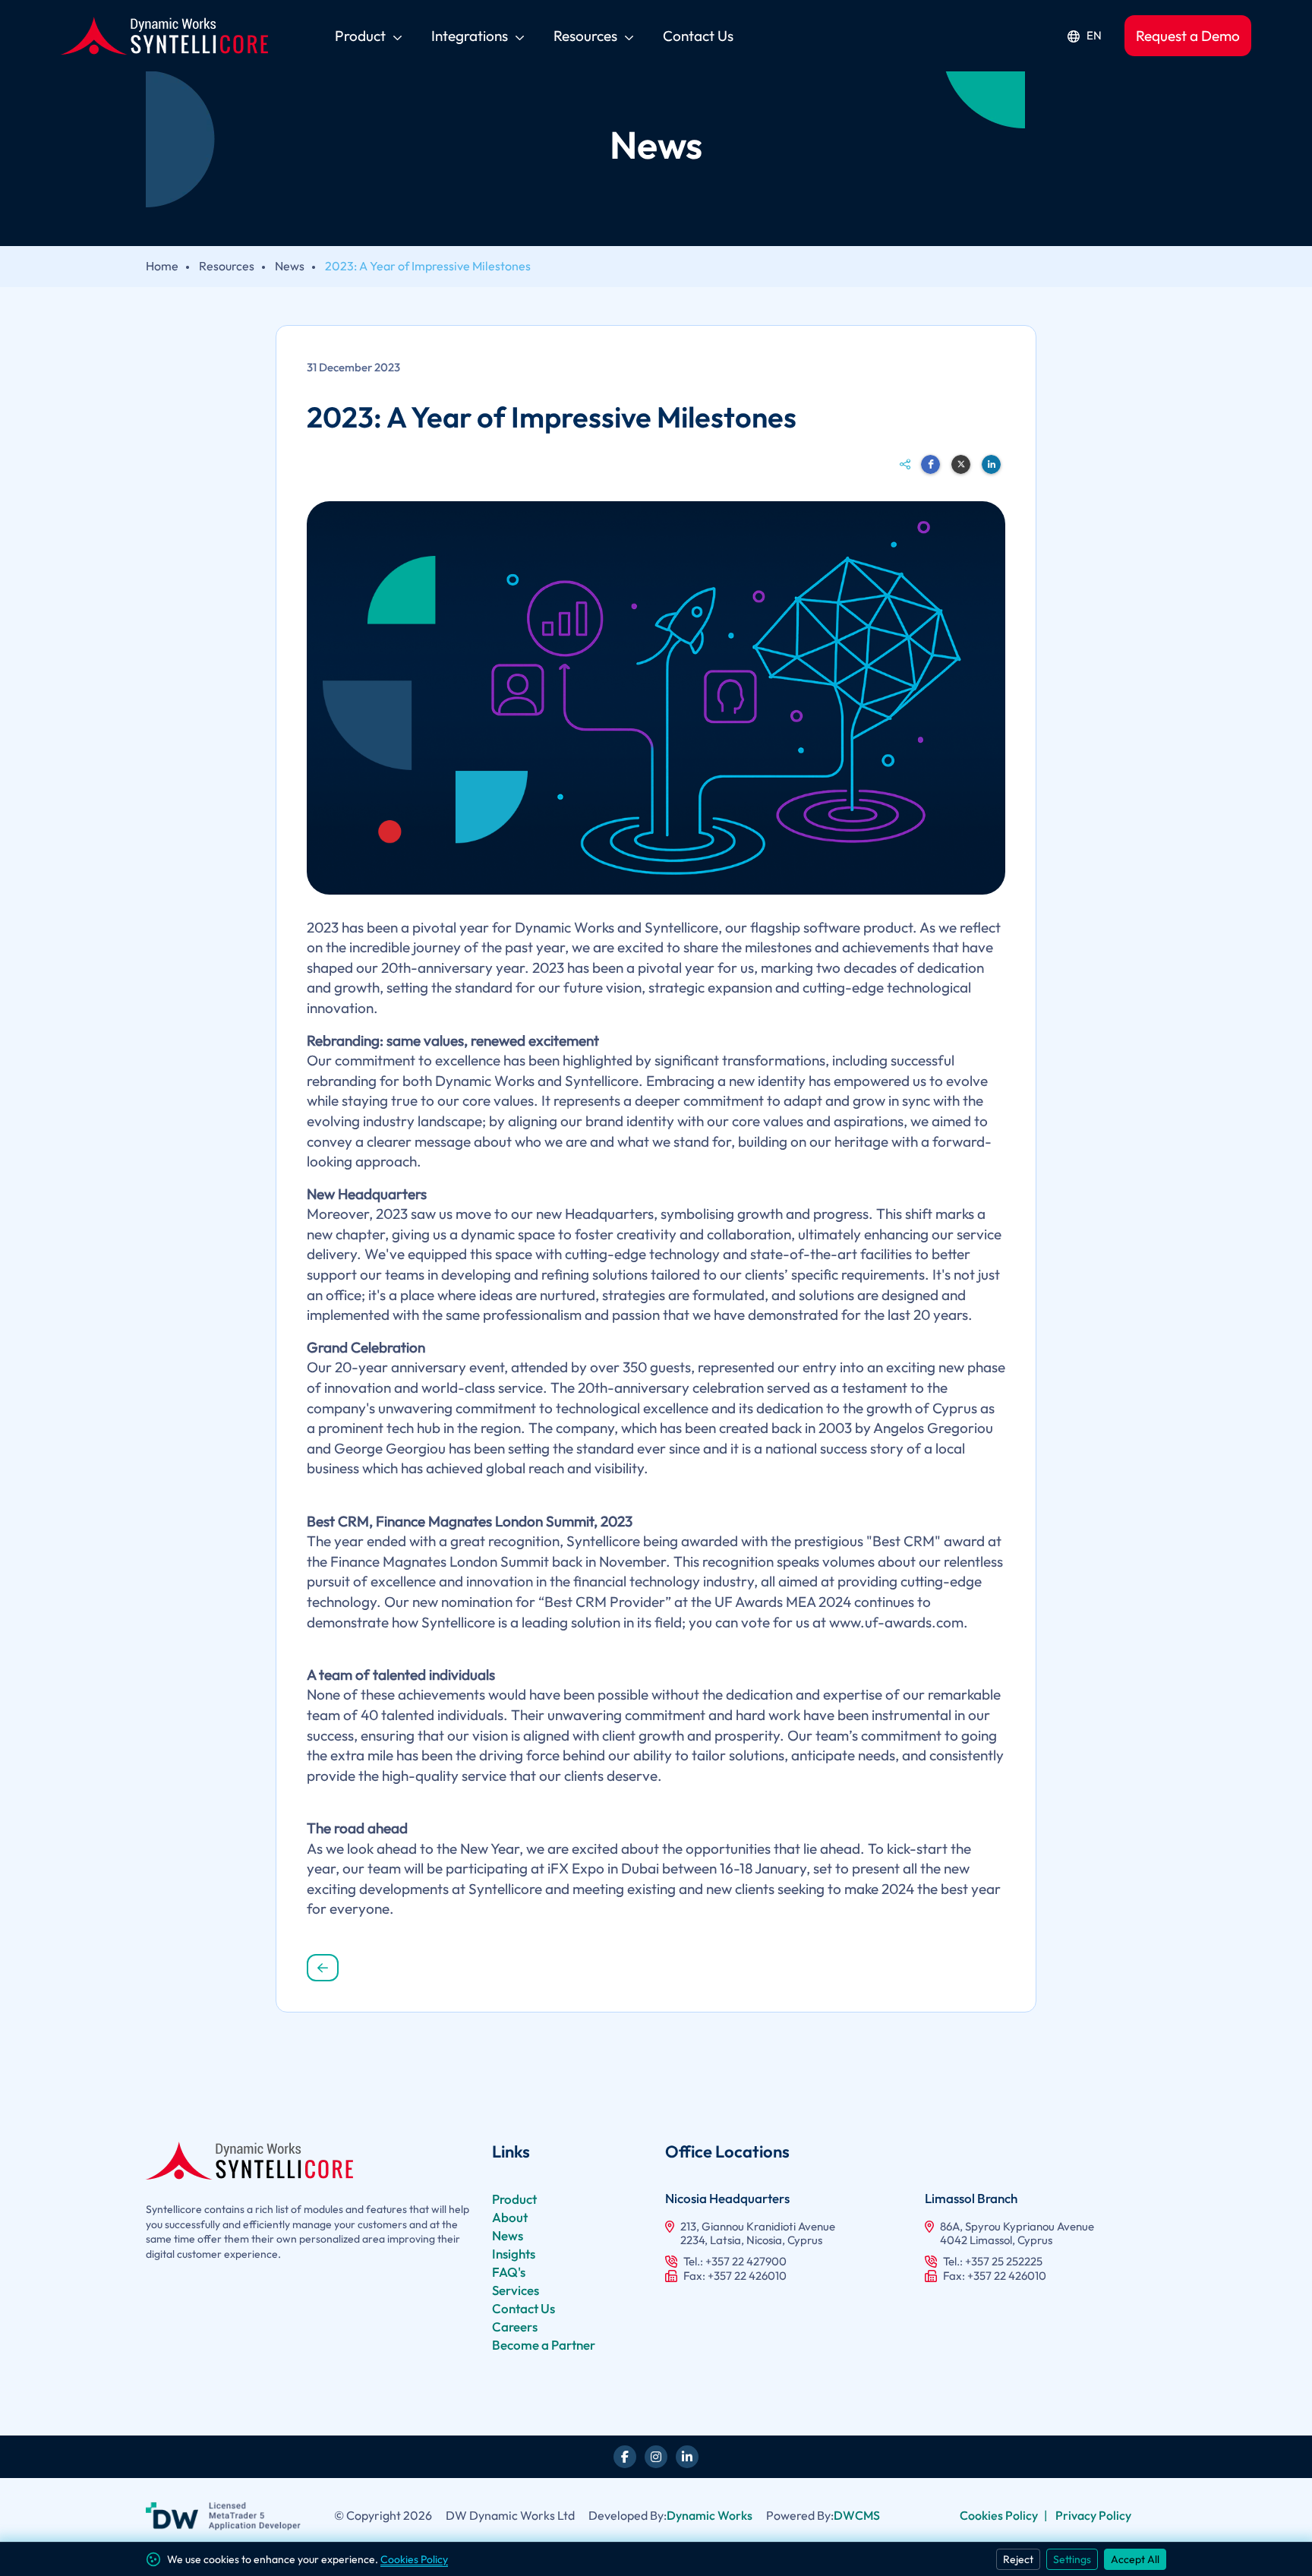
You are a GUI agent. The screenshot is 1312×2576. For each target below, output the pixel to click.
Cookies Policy (999, 2515)
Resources (227, 266)
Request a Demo (1188, 36)
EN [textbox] (1094, 36)
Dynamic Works (710, 2515)
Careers (515, 2327)
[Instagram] (656, 2457)
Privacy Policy (1093, 2515)
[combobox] (1084, 36)
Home (162, 266)
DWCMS (857, 2515)
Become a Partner (544, 2345)
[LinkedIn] (687, 2457)
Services (516, 2290)
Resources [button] (587, 36)
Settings (1072, 2559)
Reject (1018, 2559)
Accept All (1135, 2559)
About (510, 2217)
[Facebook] (625, 2457)
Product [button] (362, 36)
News (290, 266)
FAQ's (509, 2272)
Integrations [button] (471, 36)
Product (514, 2199)
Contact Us (524, 2308)
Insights (514, 2254)
